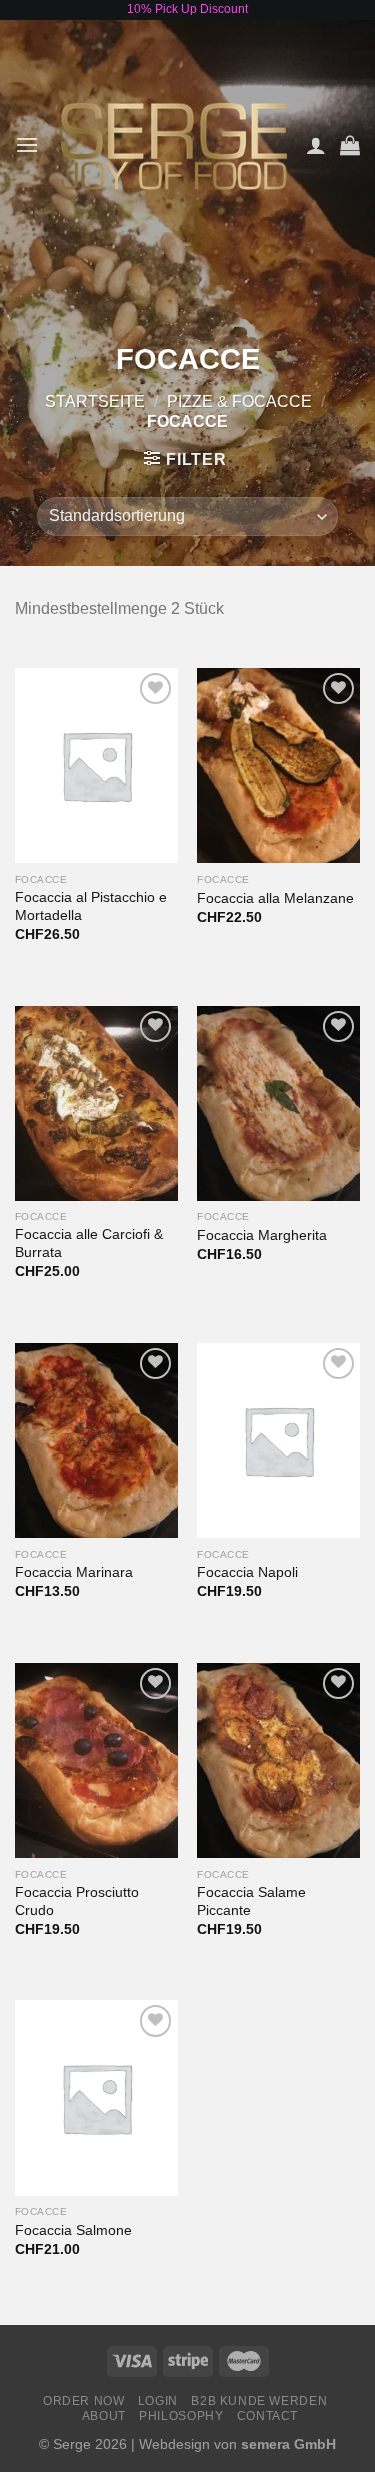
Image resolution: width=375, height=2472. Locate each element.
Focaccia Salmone (73, 2230)
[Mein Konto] (316, 145)
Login (158, 2401)
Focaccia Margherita (262, 1235)
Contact (267, 2416)
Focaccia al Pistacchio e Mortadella (91, 906)
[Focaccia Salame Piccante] (278, 1760)
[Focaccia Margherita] (278, 1103)
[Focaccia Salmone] (96, 2097)
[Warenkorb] (350, 145)
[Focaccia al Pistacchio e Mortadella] (96, 765)
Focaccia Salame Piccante (251, 1901)
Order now (84, 2401)
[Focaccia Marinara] (96, 1440)
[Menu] (27, 144)
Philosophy (181, 2416)
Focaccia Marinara (74, 1572)
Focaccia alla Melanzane (275, 898)
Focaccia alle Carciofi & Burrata (89, 1243)
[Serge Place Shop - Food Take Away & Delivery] (174, 145)
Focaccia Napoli (247, 1572)
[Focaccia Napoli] (278, 1440)
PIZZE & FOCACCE (239, 401)
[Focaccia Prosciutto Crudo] (96, 1760)
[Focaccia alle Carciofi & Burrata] (96, 1103)
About (104, 2416)
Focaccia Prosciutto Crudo (77, 1901)
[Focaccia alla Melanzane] (278, 765)
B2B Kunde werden (259, 2401)
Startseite (95, 401)
